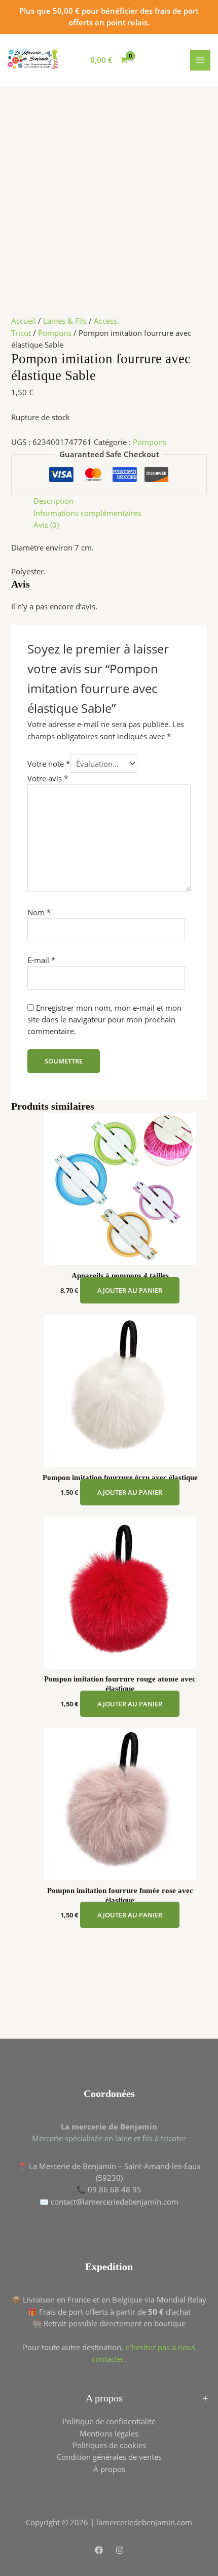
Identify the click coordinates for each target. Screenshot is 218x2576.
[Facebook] (99, 2550)
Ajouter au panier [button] (130, 1290)
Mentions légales (109, 2433)
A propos (109, 2469)
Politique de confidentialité (109, 2421)
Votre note (49, 764)
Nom (39, 912)
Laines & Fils (65, 321)
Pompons (55, 333)
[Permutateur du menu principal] (200, 60)
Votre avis (48, 778)
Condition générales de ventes (109, 2457)
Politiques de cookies (109, 2445)
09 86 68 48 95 (115, 2189)
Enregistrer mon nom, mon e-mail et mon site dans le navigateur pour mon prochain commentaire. (104, 1020)
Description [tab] (53, 501)
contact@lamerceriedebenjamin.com (115, 2202)
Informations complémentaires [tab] (87, 513)
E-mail (41, 960)
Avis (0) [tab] (46, 525)
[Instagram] (120, 2550)
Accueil (24, 321)
